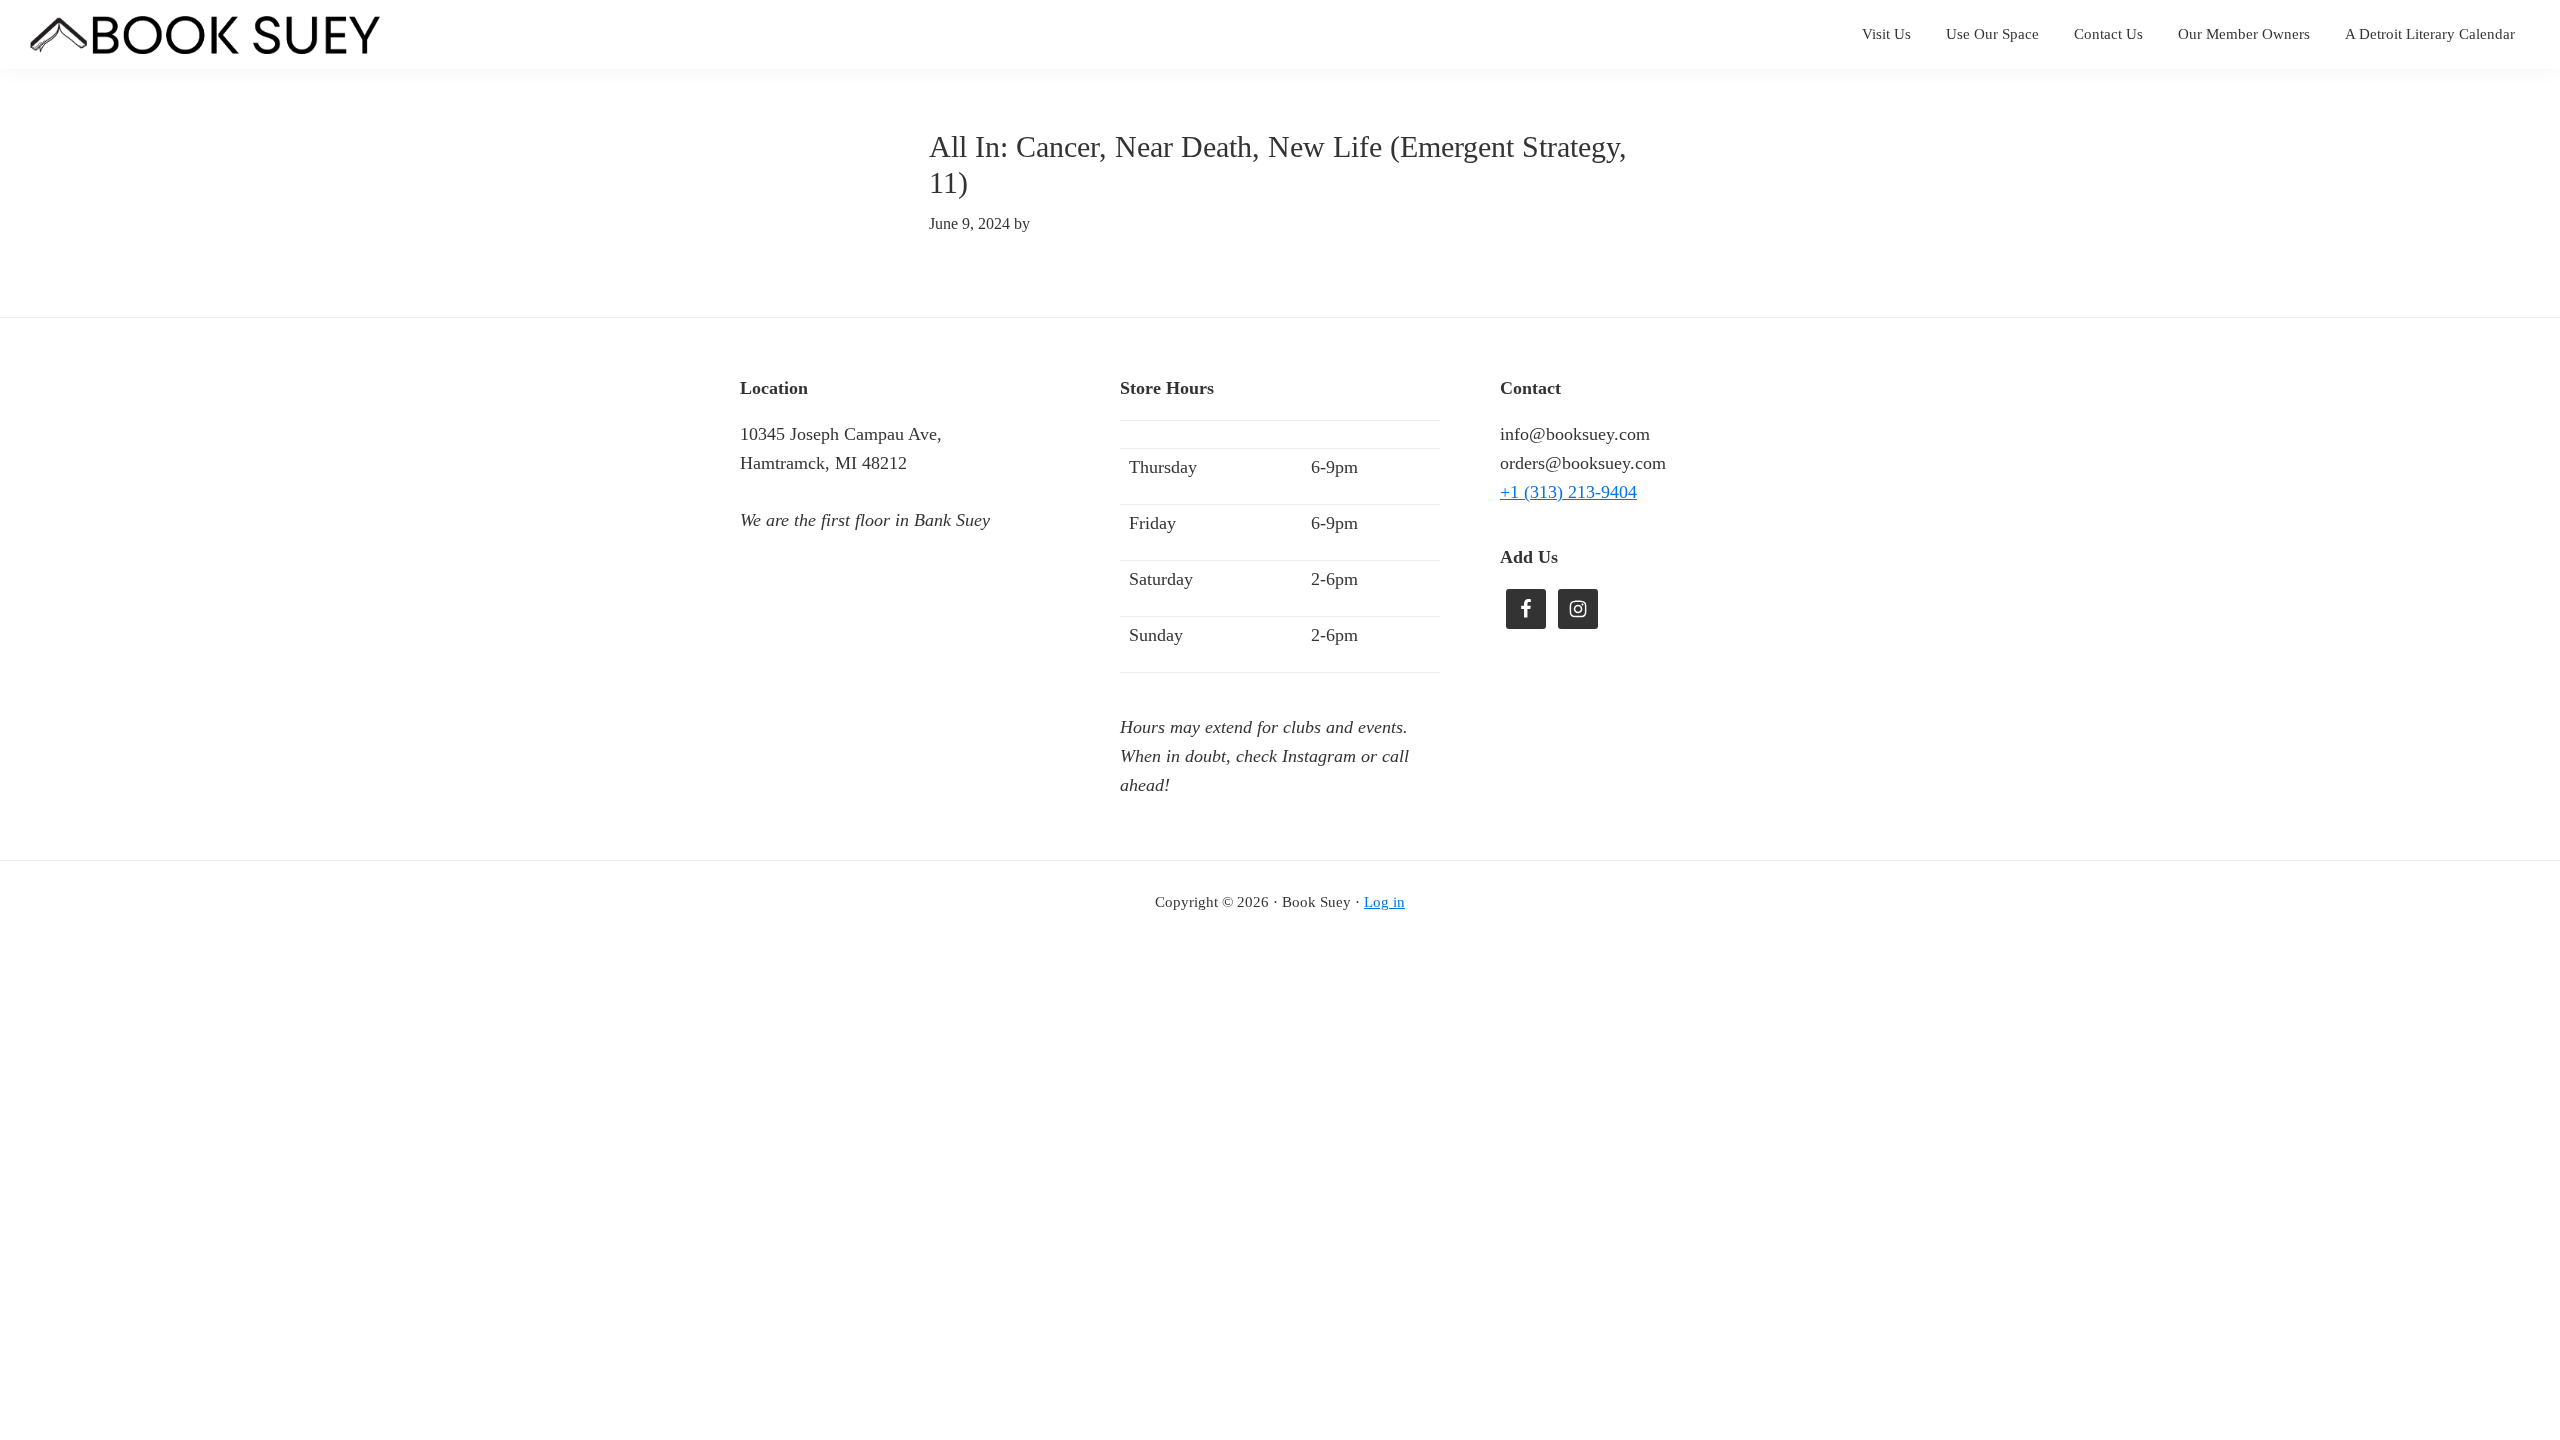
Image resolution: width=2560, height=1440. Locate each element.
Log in (1384, 902)
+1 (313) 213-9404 (1568, 492)
